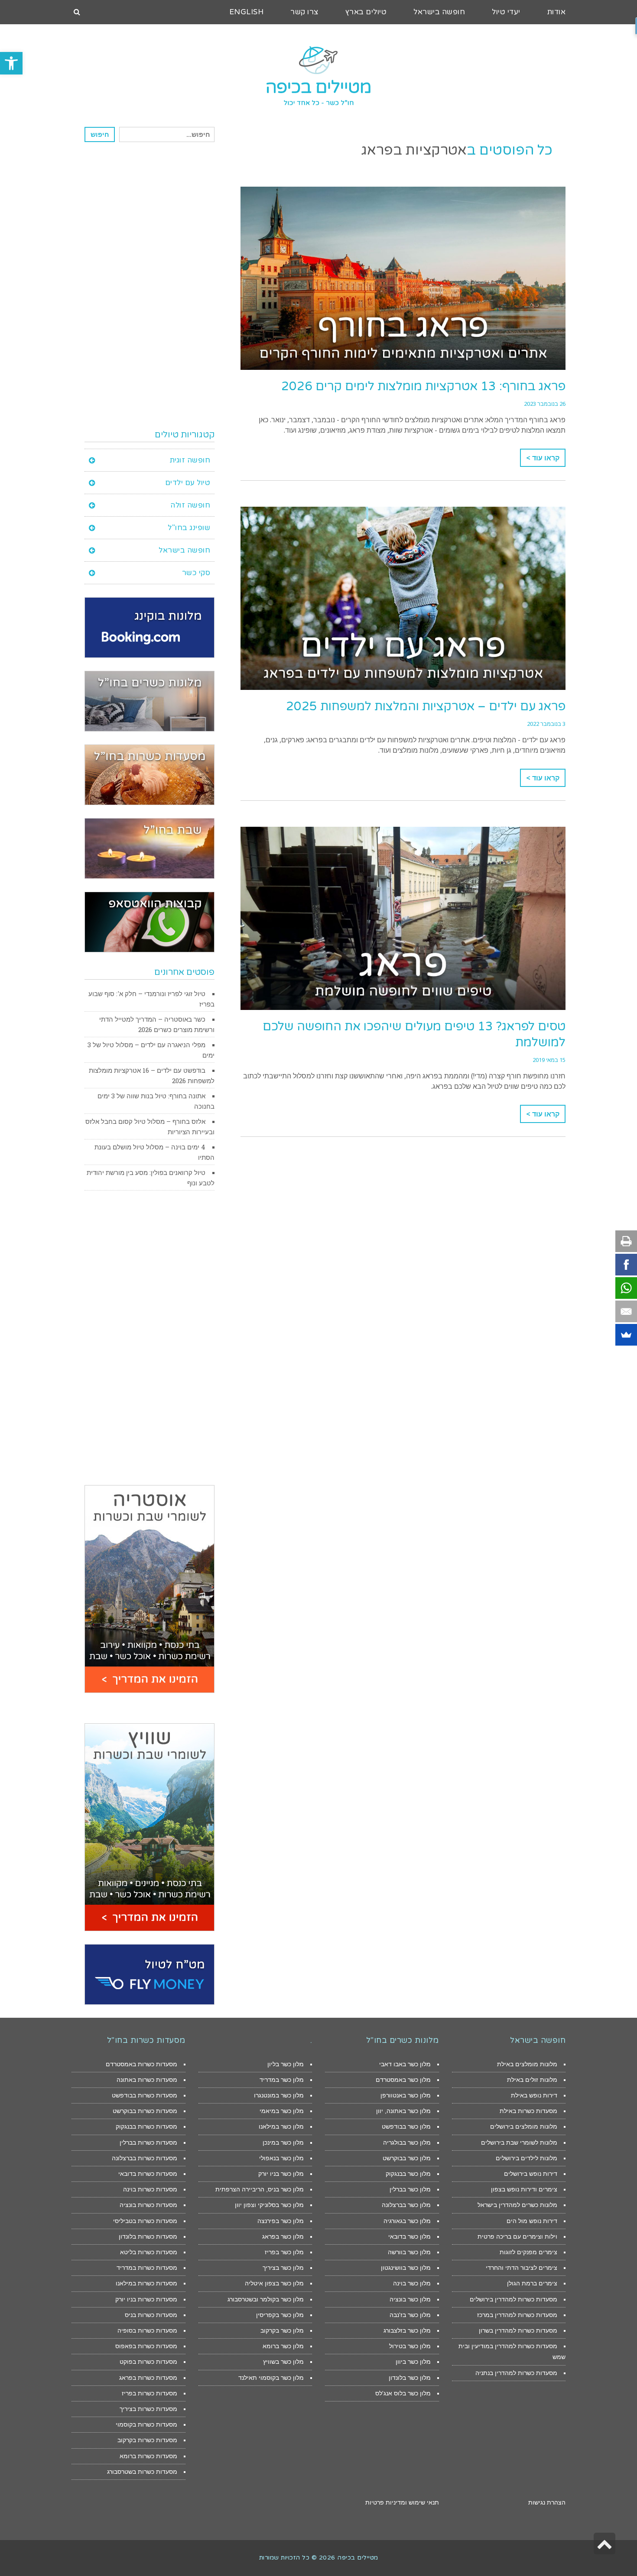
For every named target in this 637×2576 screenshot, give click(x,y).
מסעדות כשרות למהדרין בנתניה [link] (516, 2373)
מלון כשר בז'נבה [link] (410, 2315)
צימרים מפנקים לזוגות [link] (528, 2252)
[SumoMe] (626, 1335)
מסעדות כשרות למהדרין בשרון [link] (518, 2330)
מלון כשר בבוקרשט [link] (407, 2158)
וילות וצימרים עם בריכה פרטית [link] (517, 2236)
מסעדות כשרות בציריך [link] (148, 2409)
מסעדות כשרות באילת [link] (528, 2111)
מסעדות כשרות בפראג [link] (148, 2378)
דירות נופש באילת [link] (534, 2095)
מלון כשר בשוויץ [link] (283, 2362)
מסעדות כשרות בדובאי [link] (148, 2174)
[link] (11, 63)
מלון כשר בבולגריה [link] (407, 2142)
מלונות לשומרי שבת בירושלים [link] (519, 2142)
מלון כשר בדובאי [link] (409, 2236)
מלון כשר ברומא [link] (283, 2346)
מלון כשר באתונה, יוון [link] (403, 2111)
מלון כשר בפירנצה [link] (281, 2221)
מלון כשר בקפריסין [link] (280, 2315)
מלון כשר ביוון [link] (413, 2362)
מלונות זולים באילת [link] (532, 2080)
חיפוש (100, 134)
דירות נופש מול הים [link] (532, 2221)
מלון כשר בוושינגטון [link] (406, 2268)
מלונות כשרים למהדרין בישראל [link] (517, 2205)
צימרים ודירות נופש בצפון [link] (524, 2189)
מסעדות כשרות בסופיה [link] (147, 2330)
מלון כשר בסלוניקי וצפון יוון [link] (269, 2205)
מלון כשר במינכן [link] (283, 2142)
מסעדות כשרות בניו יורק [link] (146, 2299)
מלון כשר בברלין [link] (410, 2189)
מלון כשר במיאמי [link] (282, 2111)
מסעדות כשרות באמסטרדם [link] (141, 2064)
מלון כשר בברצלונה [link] (406, 2205)
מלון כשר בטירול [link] (410, 2346)
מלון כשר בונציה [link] (410, 2299)
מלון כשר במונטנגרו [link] (279, 2095)
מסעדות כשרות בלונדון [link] (148, 2236)
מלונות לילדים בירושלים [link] (526, 2158)
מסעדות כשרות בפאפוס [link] (146, 2346)
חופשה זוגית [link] (190, 460)
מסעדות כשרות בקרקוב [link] (147, 2440)
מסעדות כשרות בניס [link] (151, 2315)
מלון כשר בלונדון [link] (410, 2378)
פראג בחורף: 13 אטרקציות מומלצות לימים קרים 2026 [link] (423, 386)
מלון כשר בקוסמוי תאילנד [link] (271, 2378)
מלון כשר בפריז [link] (284, 2252)
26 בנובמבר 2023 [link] (545, 404)
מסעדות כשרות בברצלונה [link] (145, 2158)
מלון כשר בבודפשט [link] (406, 2126)
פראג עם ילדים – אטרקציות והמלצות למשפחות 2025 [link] (426, 706)
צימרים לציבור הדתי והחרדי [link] (522, 2268)
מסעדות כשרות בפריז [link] (149, 2393)
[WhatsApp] (626, 1288)
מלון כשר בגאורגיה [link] (407, 2221)
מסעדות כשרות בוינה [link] (150, 2189)
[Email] (626, 1311)
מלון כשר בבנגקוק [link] (408, 2174)
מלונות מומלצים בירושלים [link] (524, 2126)
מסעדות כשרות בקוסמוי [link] (146, 2424)
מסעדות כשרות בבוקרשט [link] (145, 2111)
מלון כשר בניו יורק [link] (281, 2174)
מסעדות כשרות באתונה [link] (147, 2080)
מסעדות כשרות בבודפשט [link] (145, 2095)
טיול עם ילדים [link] (188, 483)
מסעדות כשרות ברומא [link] (148, 2456)
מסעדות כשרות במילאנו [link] (146, 2283)
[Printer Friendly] (626, 1241)
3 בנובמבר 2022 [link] (546, 724)
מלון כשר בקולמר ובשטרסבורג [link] (266, 2299)
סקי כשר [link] (196, 573)
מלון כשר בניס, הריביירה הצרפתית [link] (260, 2189)
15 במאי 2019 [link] (549, 1060)
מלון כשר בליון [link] (286, 2064)
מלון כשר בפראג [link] (283, 2236)
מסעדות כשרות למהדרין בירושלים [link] (513, 2299)
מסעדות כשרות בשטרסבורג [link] (142, 2472)
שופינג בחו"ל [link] (189, 528)
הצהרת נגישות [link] (547, 2502)
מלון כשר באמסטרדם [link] (403, 2080)
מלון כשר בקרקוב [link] (282, 2330)
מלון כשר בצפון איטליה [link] (274, 2283)
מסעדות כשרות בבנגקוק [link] (146, 2126)
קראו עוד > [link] (543, 458)
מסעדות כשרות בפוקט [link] (148, 2362)
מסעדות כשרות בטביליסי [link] (145, 2221)
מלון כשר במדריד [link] (282, 2080)
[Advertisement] (149, 285)
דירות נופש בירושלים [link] (531, 2174)
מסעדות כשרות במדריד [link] (147, 2268)
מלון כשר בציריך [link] (283, 2268)
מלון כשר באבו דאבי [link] (405, 2064)
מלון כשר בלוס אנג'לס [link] (403, 2393)
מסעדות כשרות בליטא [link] (149, 2252)
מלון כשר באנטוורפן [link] (406, 2095)
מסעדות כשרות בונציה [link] (148, 2205)
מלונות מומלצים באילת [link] (527, 2064)
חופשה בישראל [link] (184, 550)
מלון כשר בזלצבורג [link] (407, 2330)
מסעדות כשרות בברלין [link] (148, 2142)
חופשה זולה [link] (190, 505)
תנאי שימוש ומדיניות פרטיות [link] (402, 2502)
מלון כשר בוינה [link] (412, 2283)
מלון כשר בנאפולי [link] (281, 2158)
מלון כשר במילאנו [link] (281, 2126)
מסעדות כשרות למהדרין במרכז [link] (517, 2315)
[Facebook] (626, 1265)
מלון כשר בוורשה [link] (409, 2252)
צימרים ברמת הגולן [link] (532, 2283)
